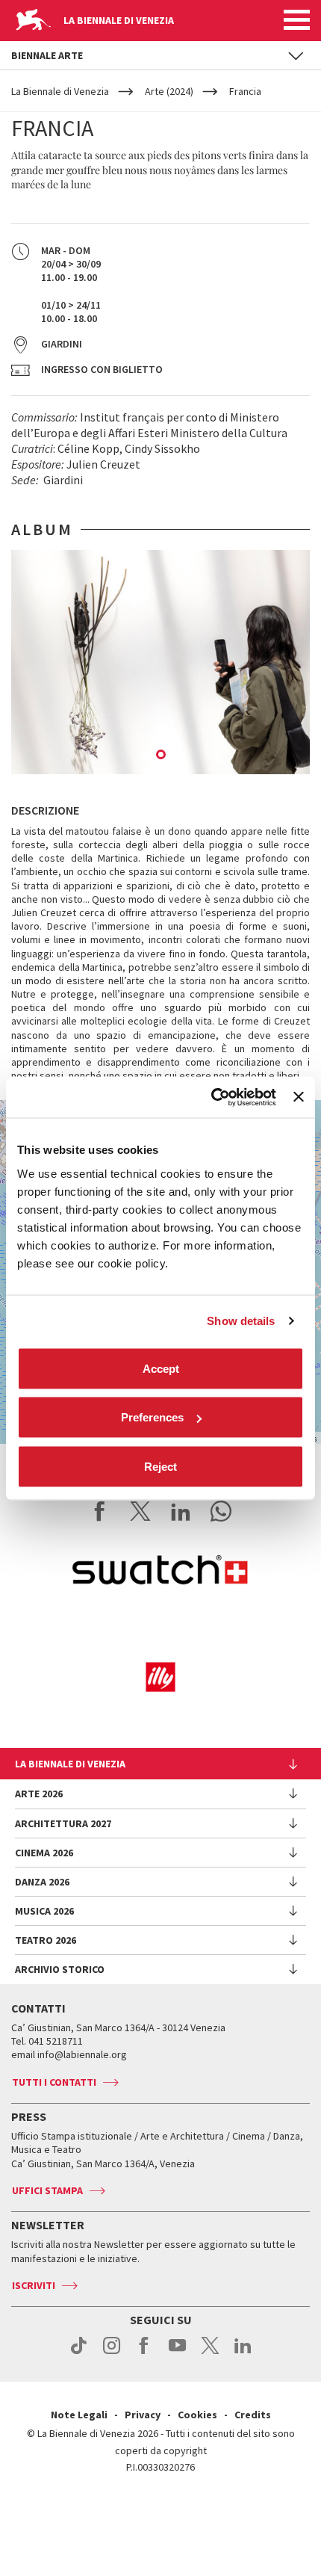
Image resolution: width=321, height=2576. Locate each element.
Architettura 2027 (63, 1823)
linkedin (243, 2353)
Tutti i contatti (54, 2082)
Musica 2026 (44, 1911)
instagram (112, 2353)
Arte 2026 (39, 1794)
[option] (160, 662)
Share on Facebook (100, 1511)
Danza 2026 (42, 1882)
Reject (160, 1466)
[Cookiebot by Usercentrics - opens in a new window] (211, 1097)
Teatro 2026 (46, 1940)
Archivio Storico (60, 1969)
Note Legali (79, 2415)
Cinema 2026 (44, 1853)
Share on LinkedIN (181, 1511)
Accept (161, 1368)
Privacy (143, 2415)
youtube (177, 2353)
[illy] (160, 1677)
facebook (144, 2353)
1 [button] (143, 756)
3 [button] (181, 756)
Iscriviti (34, 2285)
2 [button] (162, 756)
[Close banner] (299, 1097)
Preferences (152, 1417)
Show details (241, 1321)
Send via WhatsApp (221, 1511)
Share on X (140, 1511)
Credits (253, 2415)
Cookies (197, 2415)
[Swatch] (160, 1572)
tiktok (79, 2353)
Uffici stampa (47, 2190)
